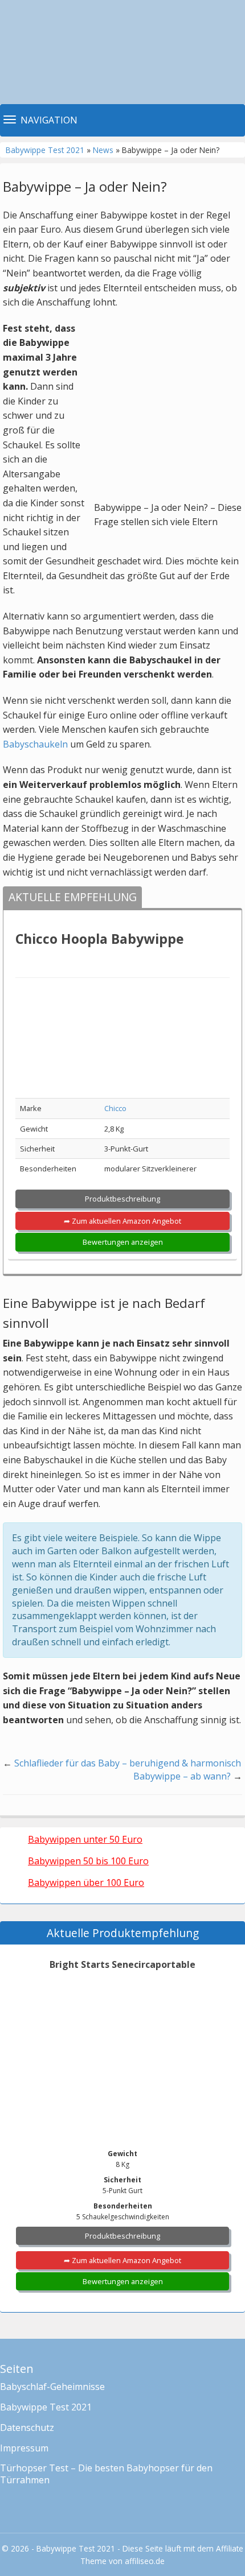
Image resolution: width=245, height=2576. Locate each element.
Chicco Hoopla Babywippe (99, 939)
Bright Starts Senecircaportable (122, 1964)
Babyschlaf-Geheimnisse (52, 2387)
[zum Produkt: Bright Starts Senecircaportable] (122, 2045)
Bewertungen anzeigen (123, 1242)
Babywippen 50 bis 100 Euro (88, 1861)
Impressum (24, 2448)
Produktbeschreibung (122, 1199)
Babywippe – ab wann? (182, 1776)
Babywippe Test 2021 (45, 150)
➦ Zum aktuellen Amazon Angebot (122, 1221)
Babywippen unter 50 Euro (85, 1839)
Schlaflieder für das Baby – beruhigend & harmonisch (128, 1763)
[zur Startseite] (122, 52)
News (103, 150)
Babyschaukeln (35, 744)
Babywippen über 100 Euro (86, 1883)
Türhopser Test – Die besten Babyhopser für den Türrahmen (106, 2474)
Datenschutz (27, 2428)
